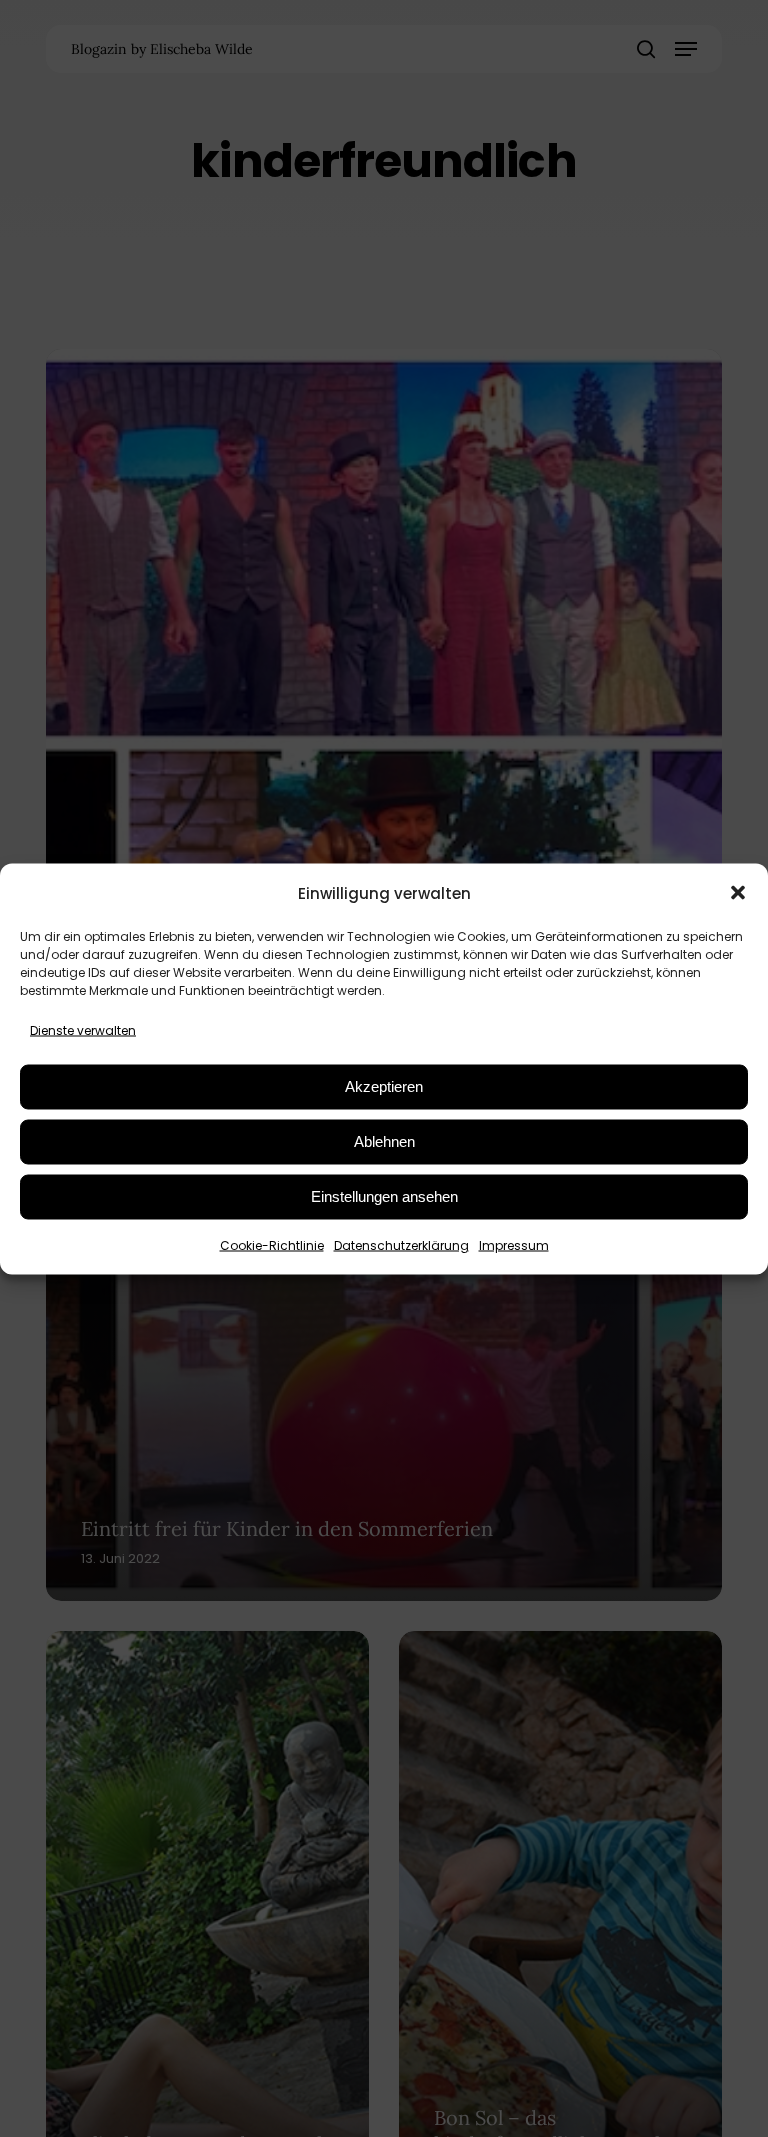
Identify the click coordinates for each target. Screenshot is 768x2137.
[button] (738, 893)
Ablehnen (384, 1141)
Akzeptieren (384, 1086)
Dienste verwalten (83, 1029)
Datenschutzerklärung (401, 1244)
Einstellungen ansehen (384, 1196)
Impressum (514, 1244)
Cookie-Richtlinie (272, 1244)
